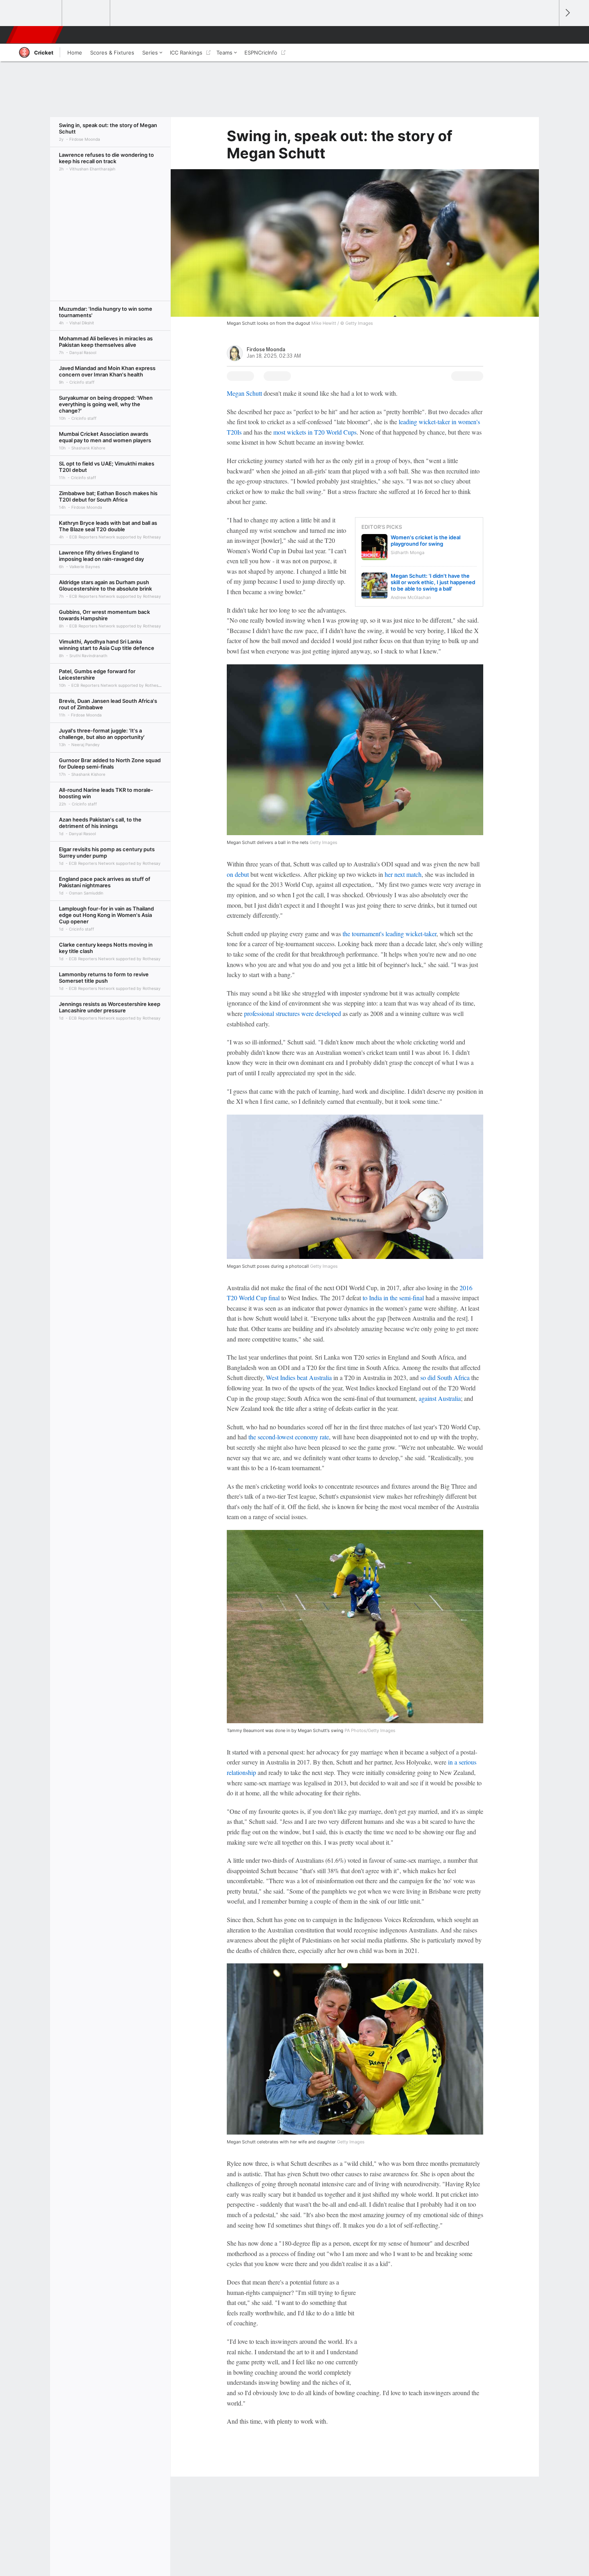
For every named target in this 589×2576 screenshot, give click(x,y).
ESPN (35, 35)
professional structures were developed (292, 1013)
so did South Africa (445, 1377)
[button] (549, 35)
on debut (238, 874)
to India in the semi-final (393, 1298)
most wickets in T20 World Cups (315, 432)
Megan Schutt (244, 393)
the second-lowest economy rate (289, 1437)
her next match (403, 874)
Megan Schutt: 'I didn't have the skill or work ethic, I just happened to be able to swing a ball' (433, 582)
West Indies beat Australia (299, 1377)
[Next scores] (567, 13)
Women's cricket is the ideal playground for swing (426, 540)
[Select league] (38, 13)
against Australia (440, 1398)
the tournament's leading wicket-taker (389, 934)
